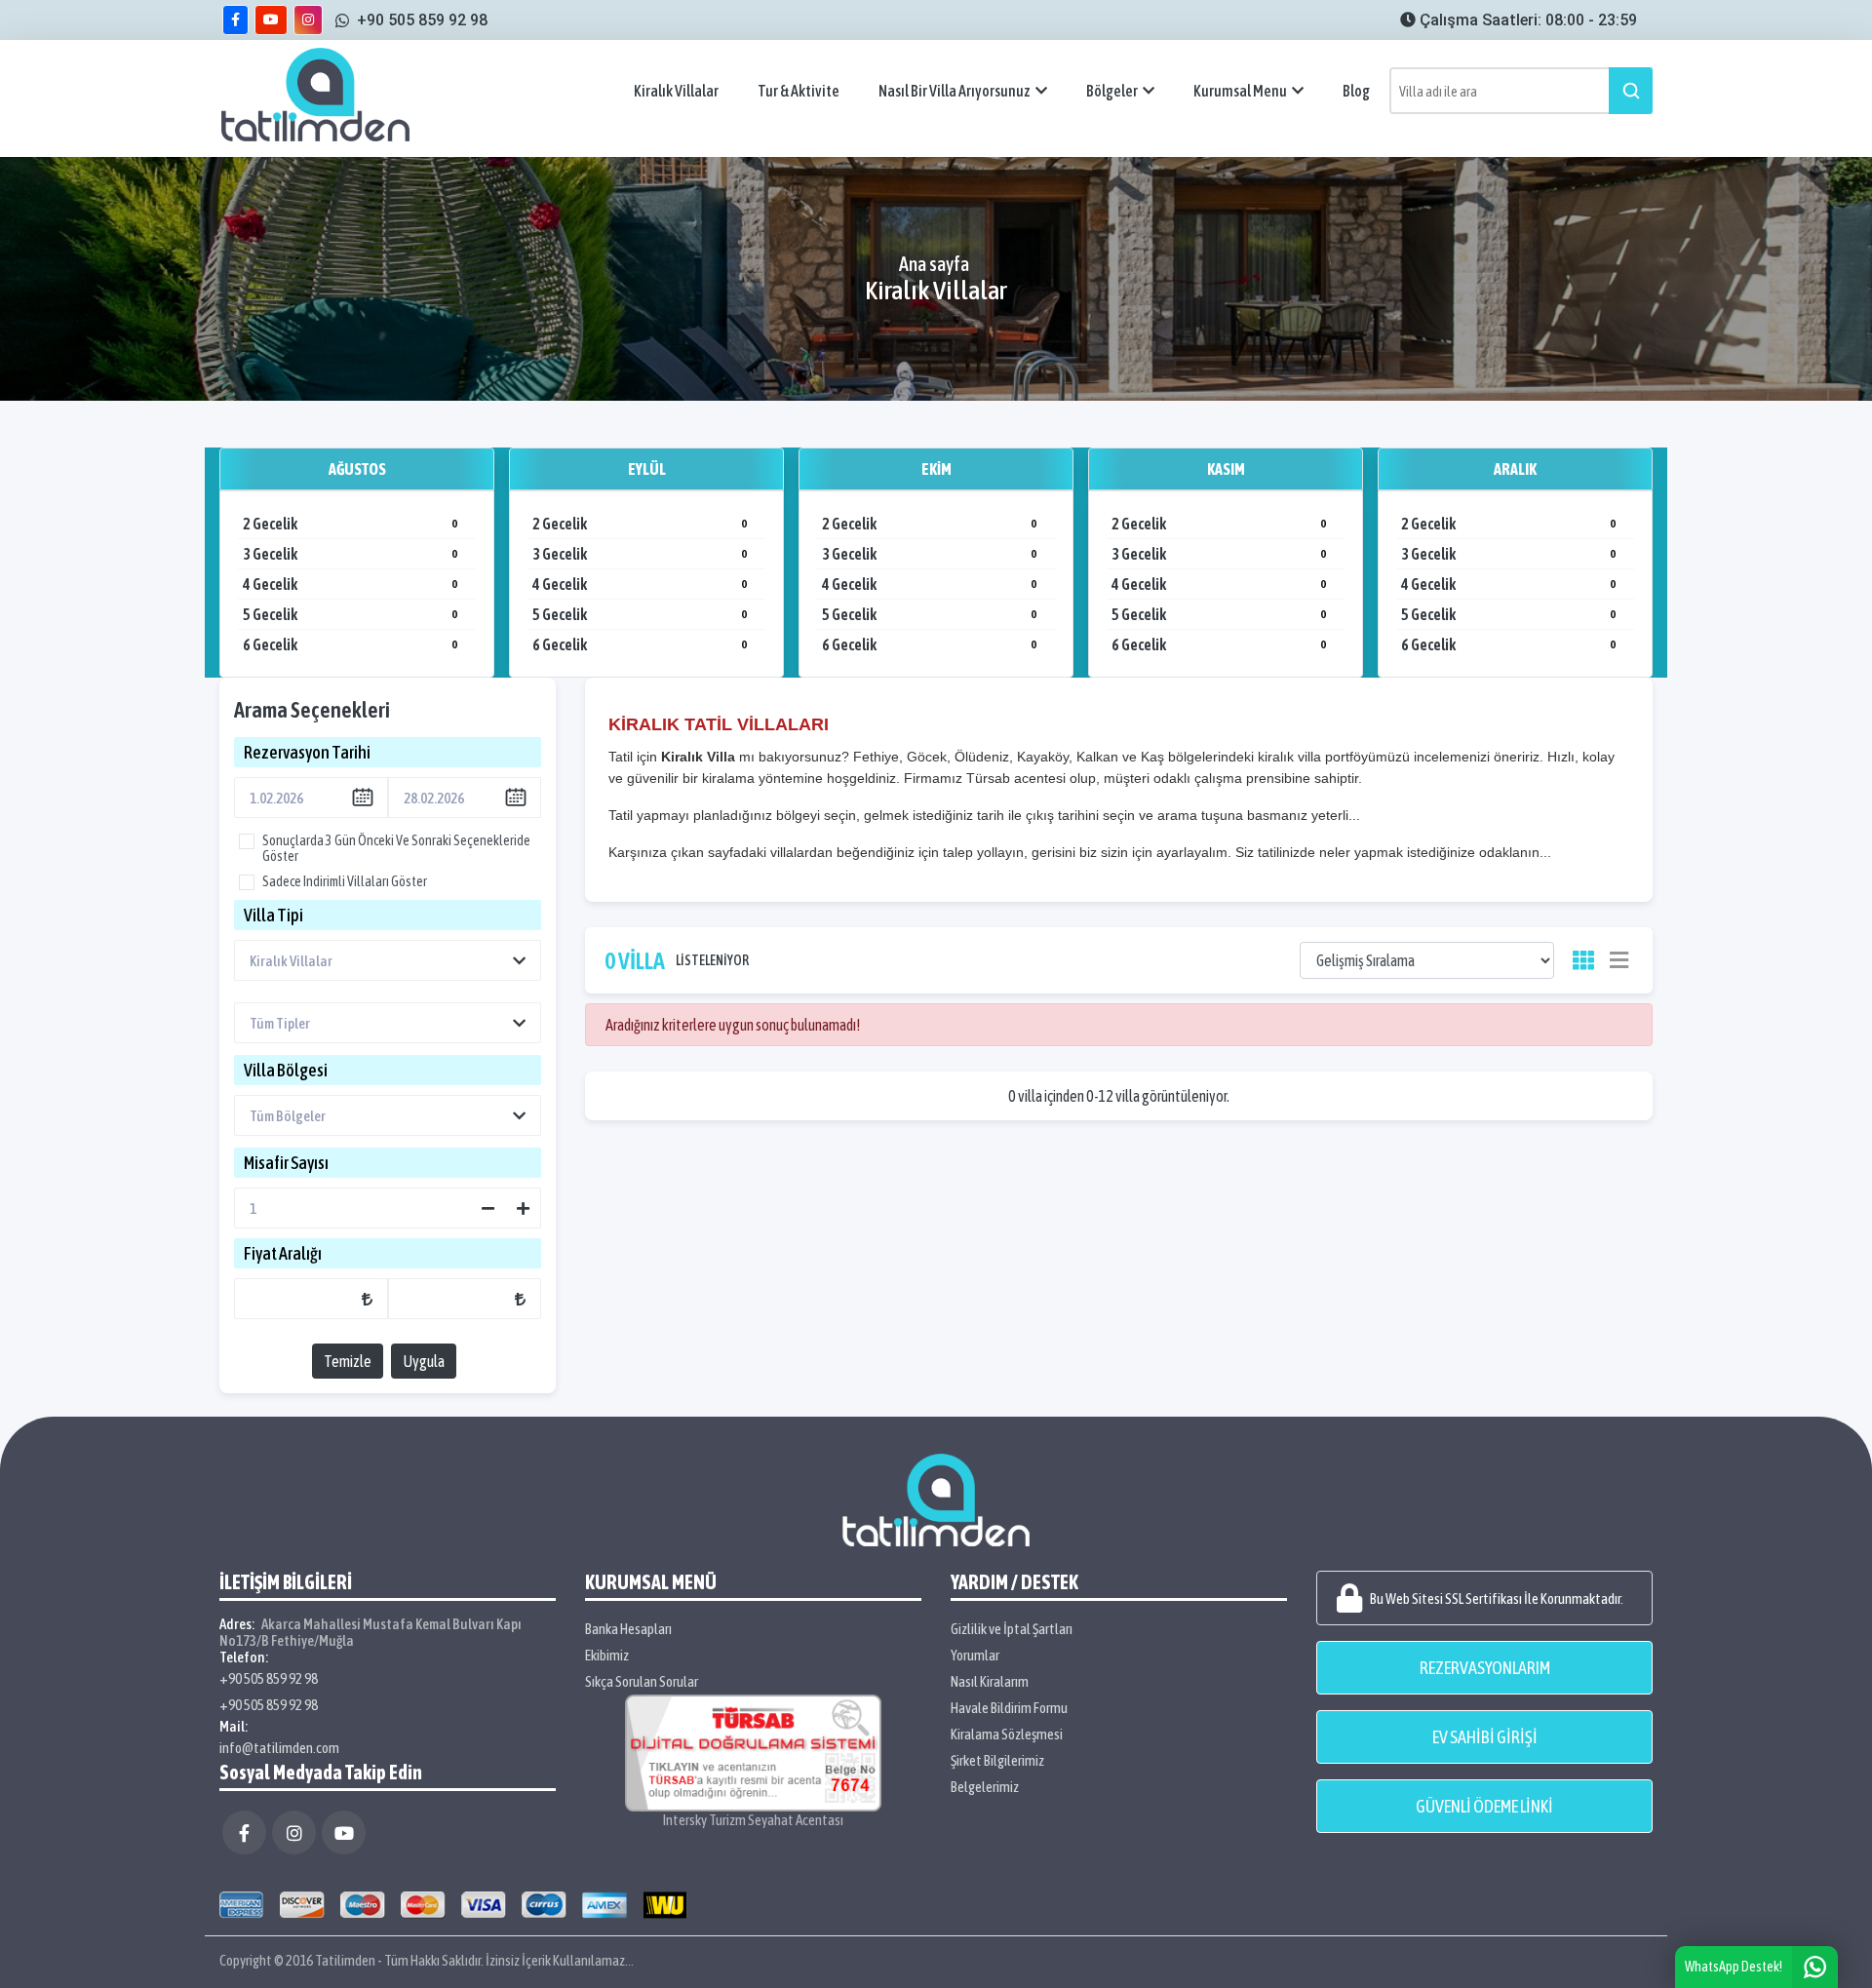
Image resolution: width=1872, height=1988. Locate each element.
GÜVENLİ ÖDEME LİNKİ (1484, 1806)
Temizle (348, 1361)
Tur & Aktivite (799, 91)
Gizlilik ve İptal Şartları (1012, 1629)
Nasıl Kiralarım (990, 1681)
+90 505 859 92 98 (269, 1678)
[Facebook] (244, 1832)
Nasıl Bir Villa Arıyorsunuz (955, 91)
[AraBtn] (1631, 91)
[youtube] (271, 20)
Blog (1356, 91)
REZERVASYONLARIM (1485, 1668)
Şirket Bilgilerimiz (997, 1760)
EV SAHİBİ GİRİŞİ (1485, 1737)
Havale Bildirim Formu (1009, 1708)
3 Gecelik (350, 554)
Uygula (424, 1361)
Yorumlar (975, 1655)
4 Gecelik (350, 584)
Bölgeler (1112, 91)
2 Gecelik (350, 524)
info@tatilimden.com (279, 1748)
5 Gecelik (350, 614)
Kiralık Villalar (676, 91)
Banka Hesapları (628, 1629)
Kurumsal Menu (1240, 91)
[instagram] (308, 20)
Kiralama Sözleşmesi (1007, 1734)
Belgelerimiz (985, 1787)
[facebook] (235, 20)
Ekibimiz (607, 1655)
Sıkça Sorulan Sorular (642, 1681)
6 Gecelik (350, 644)
